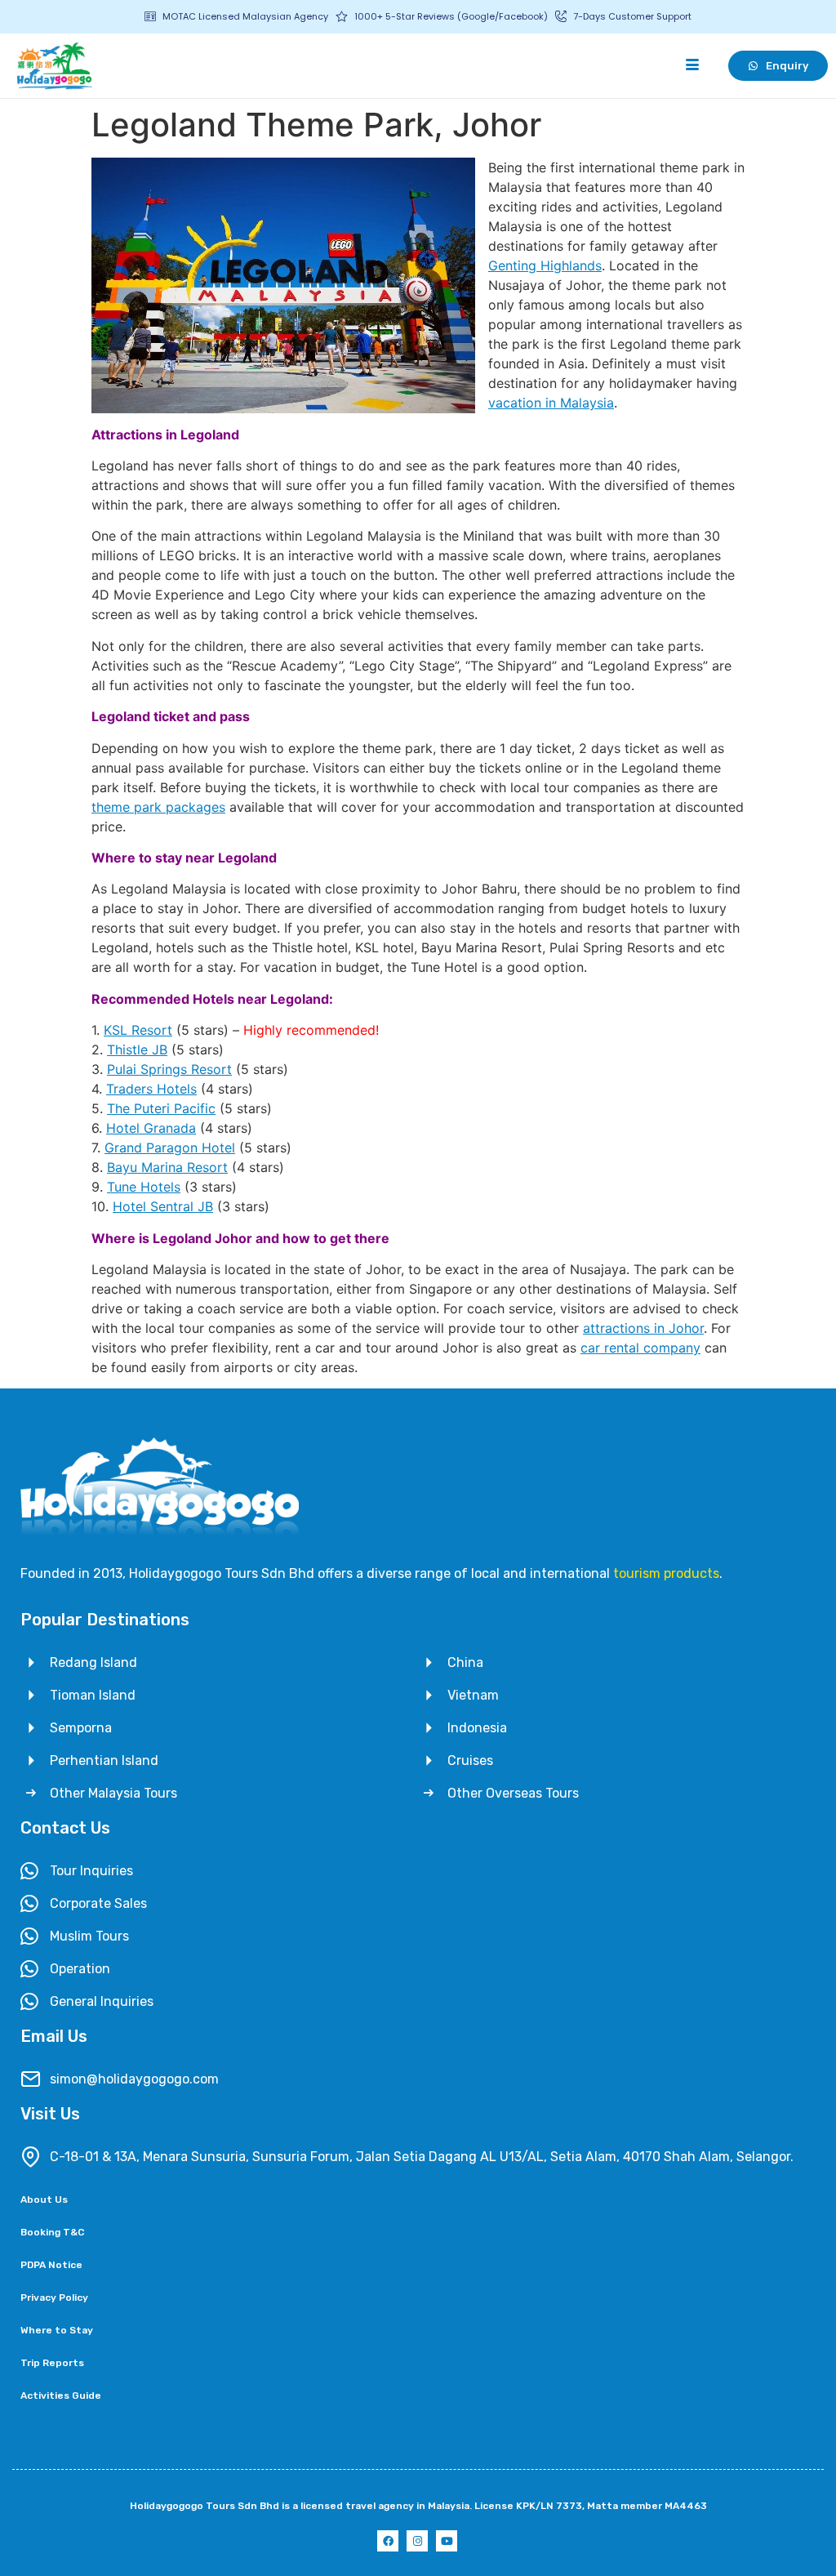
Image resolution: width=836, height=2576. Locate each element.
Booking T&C (52, 2232)
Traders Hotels (151, 1089)
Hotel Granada (151, 1128)
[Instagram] (417, 2541)
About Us (44, 2199)
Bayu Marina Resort (167, 1167)
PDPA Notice (51, 2265)
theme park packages (158, 807)
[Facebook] (388, 2541)
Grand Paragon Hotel (170, 1148)
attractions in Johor (643, 1328)
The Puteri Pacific (161, 1108)
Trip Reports (52, 2363)
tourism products (666, 1573)
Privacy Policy (54, 2297)
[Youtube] (447, 2541)
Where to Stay (57, 2330)
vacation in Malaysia (551, 403)
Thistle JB (137, 1050)
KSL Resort (138, 1030)
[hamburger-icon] (692, 65)
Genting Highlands (545, 265)
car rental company (640, 1348)
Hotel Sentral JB (163, 1206)
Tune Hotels (144, 1187)
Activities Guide (61, 2396)
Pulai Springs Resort (169, 1069)
